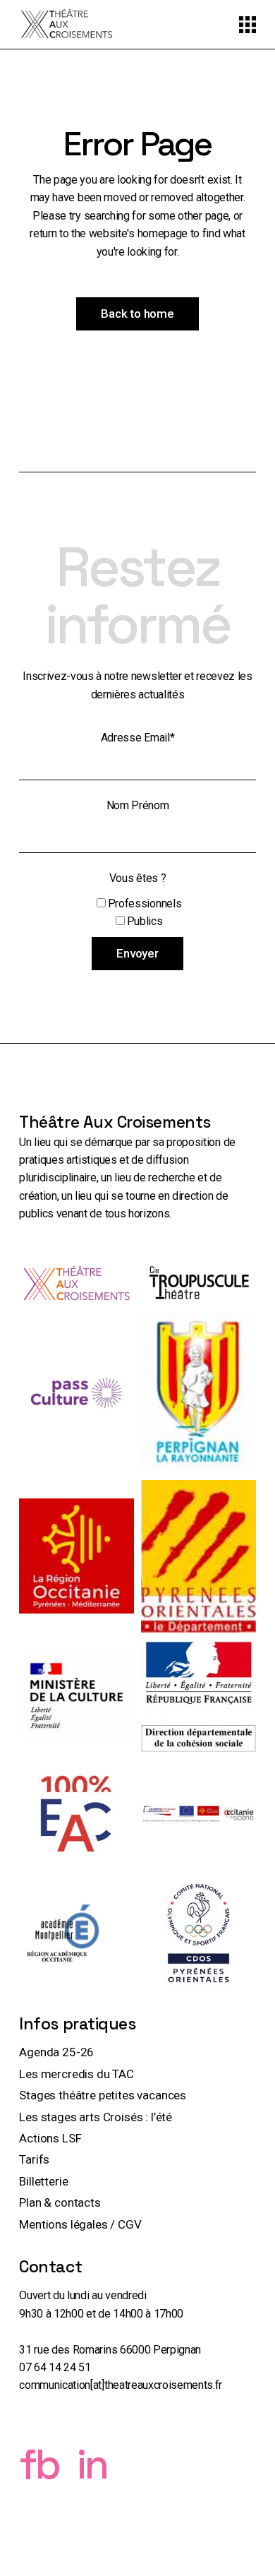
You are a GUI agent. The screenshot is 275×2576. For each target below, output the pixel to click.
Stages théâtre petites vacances (103, 2095)
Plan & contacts (60, 2202)
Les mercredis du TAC (77, 2074)
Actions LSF (50, 2138)
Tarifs (34, 2159)
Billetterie (43, 2181)
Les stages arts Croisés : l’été (96, 2117)
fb (48, 2464)
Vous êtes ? (137, 878)
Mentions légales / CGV (80, 2224)
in (92, 2464)
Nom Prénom (138, 805)
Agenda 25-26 (56, 2052)
